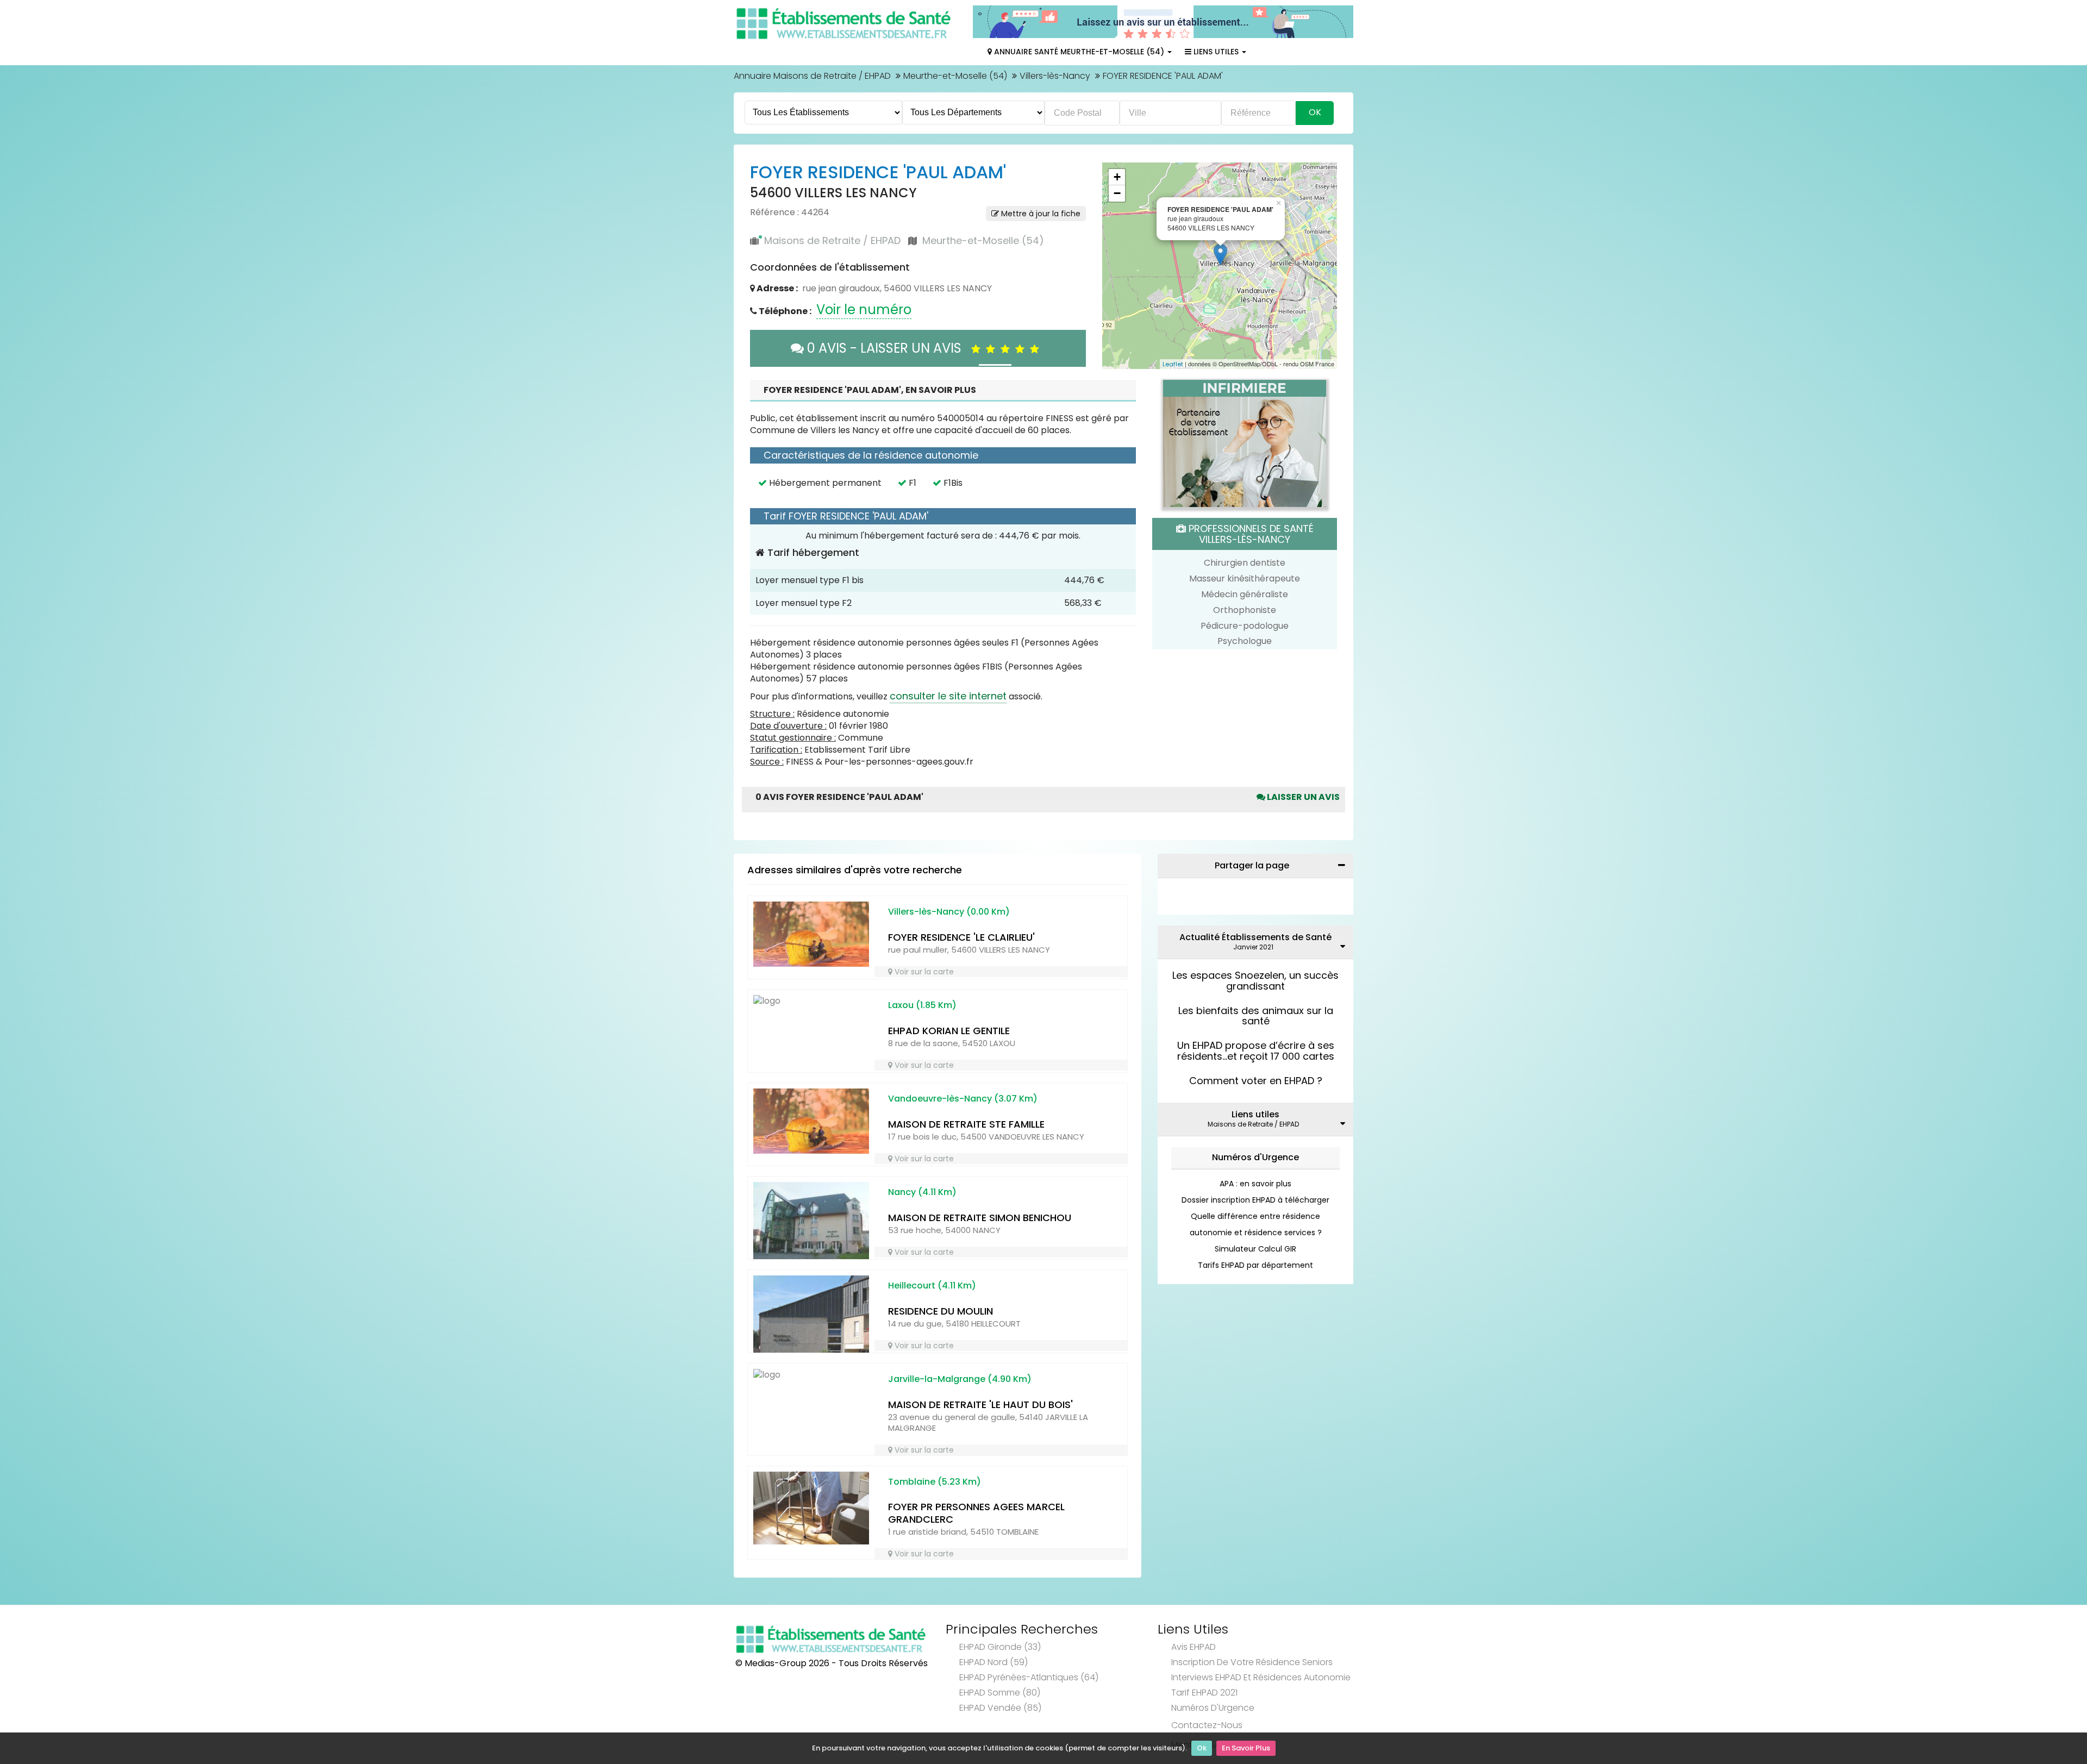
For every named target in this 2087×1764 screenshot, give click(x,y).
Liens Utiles (1216, 52)
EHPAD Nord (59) (993, 1662)
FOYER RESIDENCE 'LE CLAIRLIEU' (961, 937)
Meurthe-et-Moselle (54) (955, 76)
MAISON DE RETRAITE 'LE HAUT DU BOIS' (980, 1405)
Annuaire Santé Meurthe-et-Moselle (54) (1079, 52)
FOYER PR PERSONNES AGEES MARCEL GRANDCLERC (976, 1513)
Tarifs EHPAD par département (1255, 1265)
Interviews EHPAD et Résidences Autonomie (1261, 1677)
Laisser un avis (1302, 797)
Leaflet (1173, 364)
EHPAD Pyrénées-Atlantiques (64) (1029, 1677)
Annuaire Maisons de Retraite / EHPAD (812, 76)
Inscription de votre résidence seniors (1252, 1662)
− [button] (1117, 193)
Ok (1202, 1748)
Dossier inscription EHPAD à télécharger (1255, 1200)
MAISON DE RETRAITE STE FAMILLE (966, 1124)
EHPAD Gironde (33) (1000, 1647)
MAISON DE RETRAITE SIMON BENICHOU (980, 1218)
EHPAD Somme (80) (1000, 1693)
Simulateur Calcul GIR (1255, 1249)
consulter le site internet (948, 696)
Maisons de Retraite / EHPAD (832, 240)
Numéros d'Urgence (1255, 1157)
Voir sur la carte (923, 972)
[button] (1116, 266)
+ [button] (1117, 177)
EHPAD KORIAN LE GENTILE (949, 1031)
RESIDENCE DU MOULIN (941, 1311)
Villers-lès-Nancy (1055, 76)
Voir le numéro (864, 309)
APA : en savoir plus (1255, 1184)
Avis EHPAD (1194, 1647)
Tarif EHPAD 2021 (1204, 1693)
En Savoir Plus (1246, 1748)
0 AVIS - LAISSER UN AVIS (888, 348)
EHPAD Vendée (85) (1000, 1708)
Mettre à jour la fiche (1040, 214)
